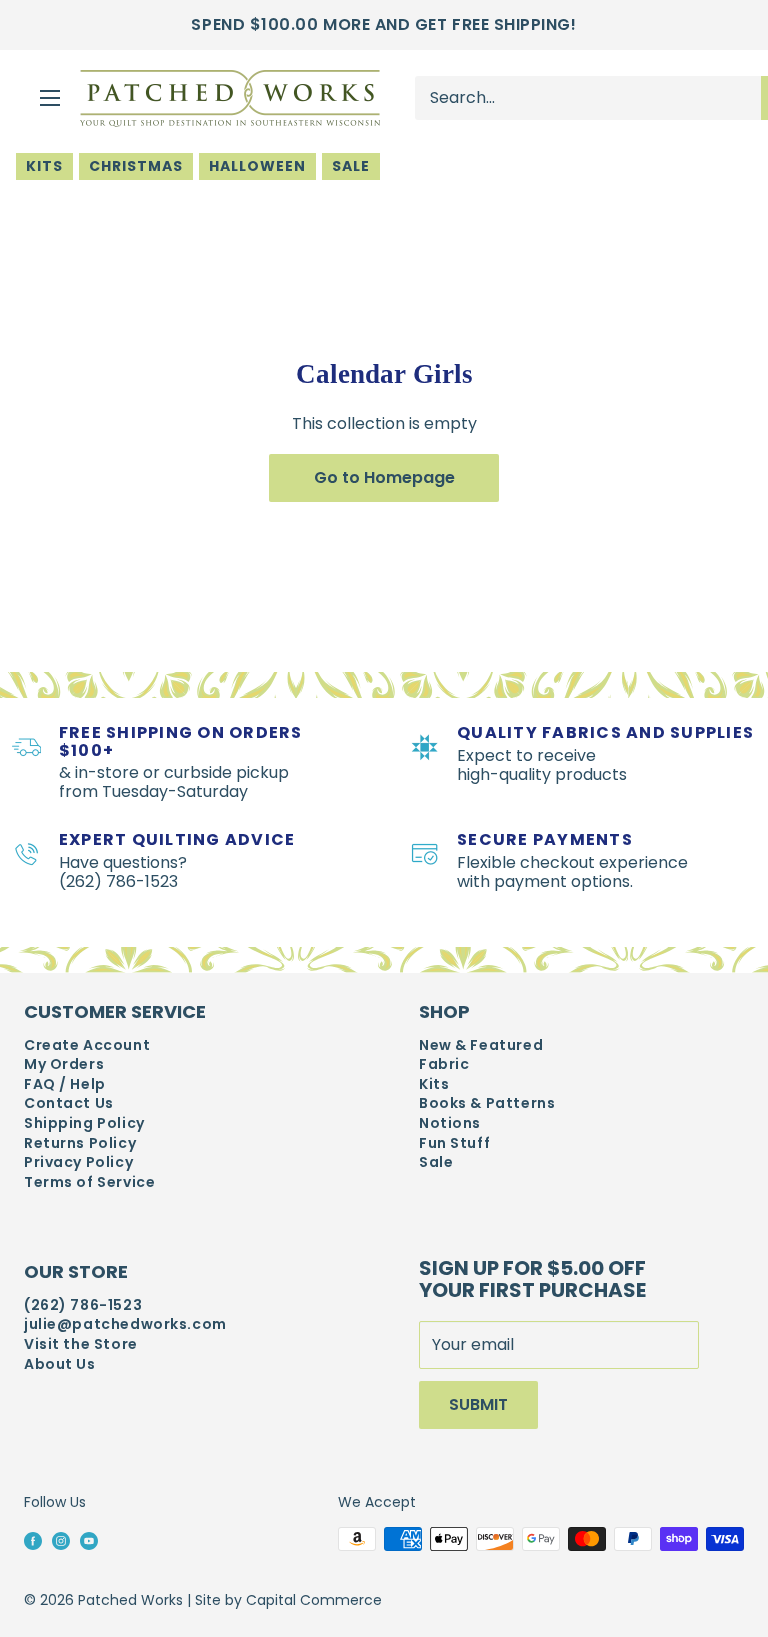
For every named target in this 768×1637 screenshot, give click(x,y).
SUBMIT (478, 1404)
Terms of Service (89, 1182)
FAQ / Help (65, 1084)
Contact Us (69, 1103)
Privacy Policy (78, 1162)
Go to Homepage (384, 477)
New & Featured (481, 1045)
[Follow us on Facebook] (33, 1540)
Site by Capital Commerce (288, 1600)
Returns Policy (80, 1143)
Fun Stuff (454, 1143)
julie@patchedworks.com (125, 1324)
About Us (60, 1364)
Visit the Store (81, 1344)
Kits (44, 166)
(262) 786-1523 (83, 1305)
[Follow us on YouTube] (89, 1540)
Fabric (444, 1064)
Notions (450, 1123)
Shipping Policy (84, 1123)
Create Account (87, 1045)
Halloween (257, 166)
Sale (351, 166)
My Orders (64, 1064)
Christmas (136, 166)
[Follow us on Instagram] (61, 1540)
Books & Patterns (487, 1103)
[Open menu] (50, 98)
